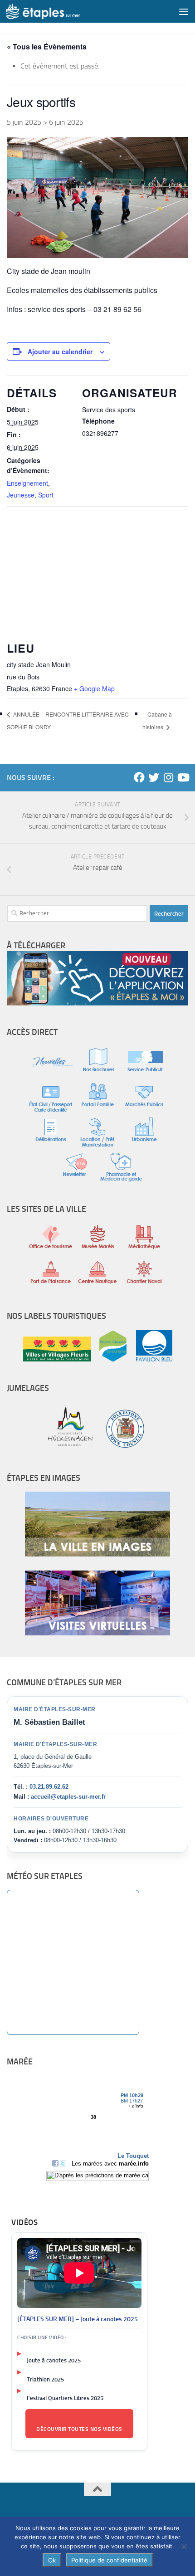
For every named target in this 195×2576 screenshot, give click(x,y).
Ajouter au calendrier (60, 351)
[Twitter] (154, 777)
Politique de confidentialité (109, 2560)
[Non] (184, 2547)
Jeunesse (21, 495)
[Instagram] (168, 777)
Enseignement (27, 483)
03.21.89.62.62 (49, 1787)
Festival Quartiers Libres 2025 (65, 2398)
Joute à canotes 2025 (54, 2360)
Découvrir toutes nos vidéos (79, 2429)
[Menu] (184, 11)
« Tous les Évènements (47, 46)
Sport (46, 495)
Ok (52, 2560)
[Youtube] (183, 777)
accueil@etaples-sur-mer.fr (68, 1797)
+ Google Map (94, 688)
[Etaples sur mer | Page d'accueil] (55, 11)
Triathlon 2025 (45, 2379)
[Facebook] (139, 777)
